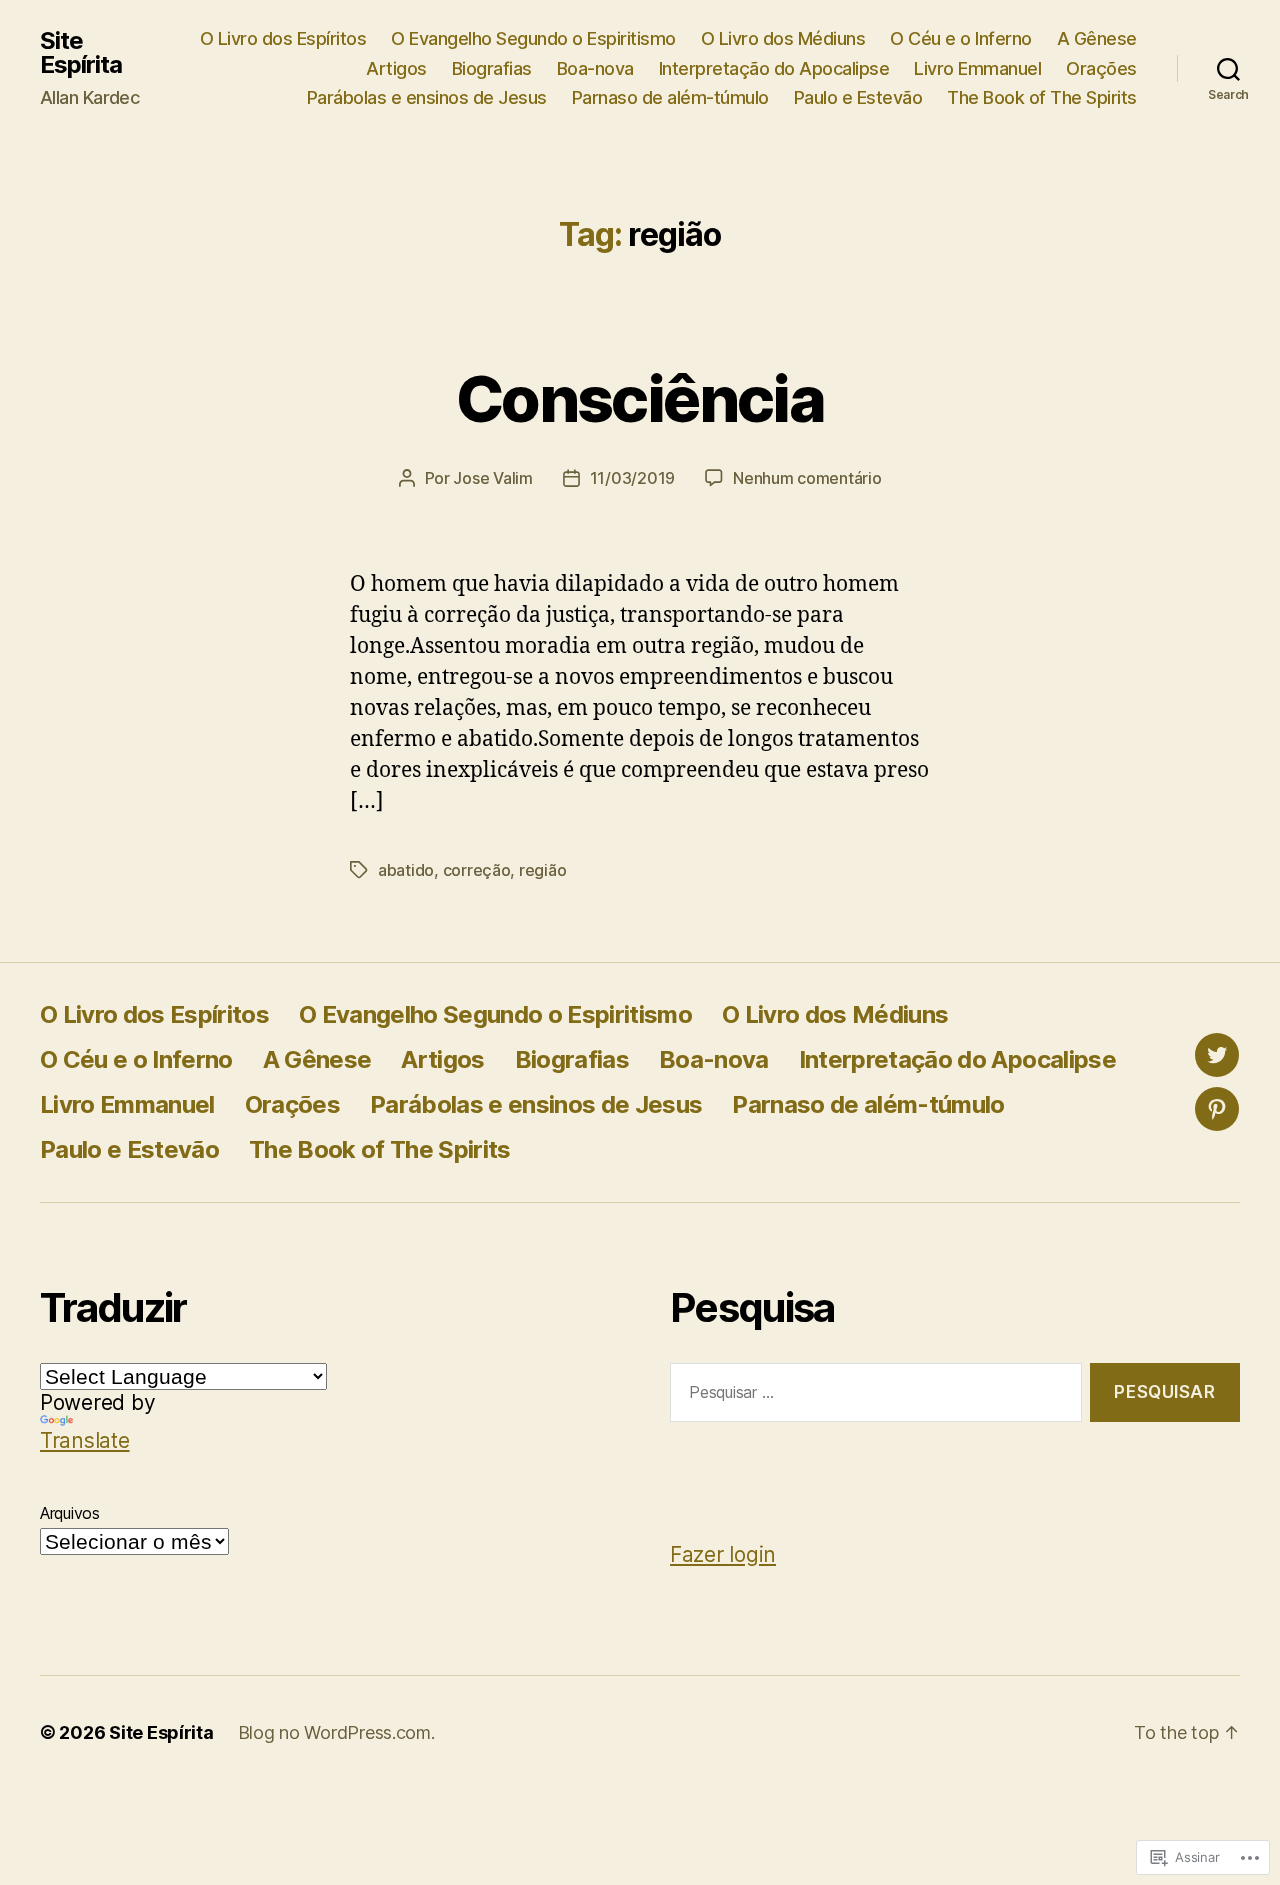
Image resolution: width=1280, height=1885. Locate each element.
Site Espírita (81, 53)
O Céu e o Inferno (961, 38)
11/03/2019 (632, 478)
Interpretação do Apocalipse (774, 68)
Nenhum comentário (807, 478)
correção (477, 870)
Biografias (492, 68)
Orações (1101, 68)
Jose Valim (492, 478)
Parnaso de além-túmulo (670, 97)
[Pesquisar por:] (872, 1396)
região (542, 870)
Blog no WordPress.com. (336, 1732)
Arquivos (70, 1513)
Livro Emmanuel (977, 68)
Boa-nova (595, 68)
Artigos (396, 68)
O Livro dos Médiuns (783, 38)
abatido (406, 870)
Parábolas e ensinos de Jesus (427, 97)
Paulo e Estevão (858, 97)
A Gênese (1097, 38)
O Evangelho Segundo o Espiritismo (533, 38)
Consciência (640, 398)
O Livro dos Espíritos (283, 38)
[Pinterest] (1217, 1109)
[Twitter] (1217, 1055)
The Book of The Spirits (1042, 97)
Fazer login (723, 1554)
